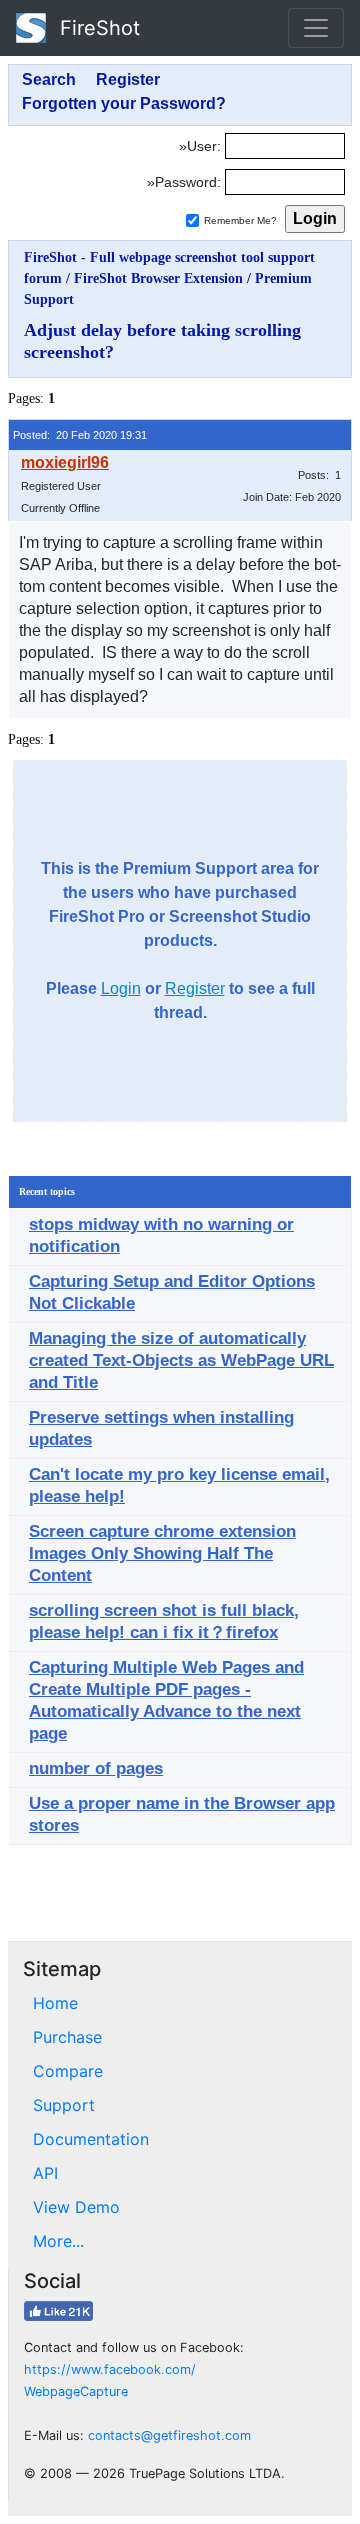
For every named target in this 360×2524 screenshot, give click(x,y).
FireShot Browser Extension (158, 278)
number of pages (96, 1768)
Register (195, 988)
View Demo (76, 2207)
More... (58, 2241)
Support (64, 2105)
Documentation (91, 2139)
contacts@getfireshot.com (169, 2435)
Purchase (67, 2037)
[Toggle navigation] (316, 28)
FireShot (97, 28)
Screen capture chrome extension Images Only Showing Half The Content (162, 1553)
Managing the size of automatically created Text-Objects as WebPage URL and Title (181, 1360)
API (45, 2173)
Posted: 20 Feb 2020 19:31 (80, 435)
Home (55, 2003)
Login (121, 988)
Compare (68, 2071)
